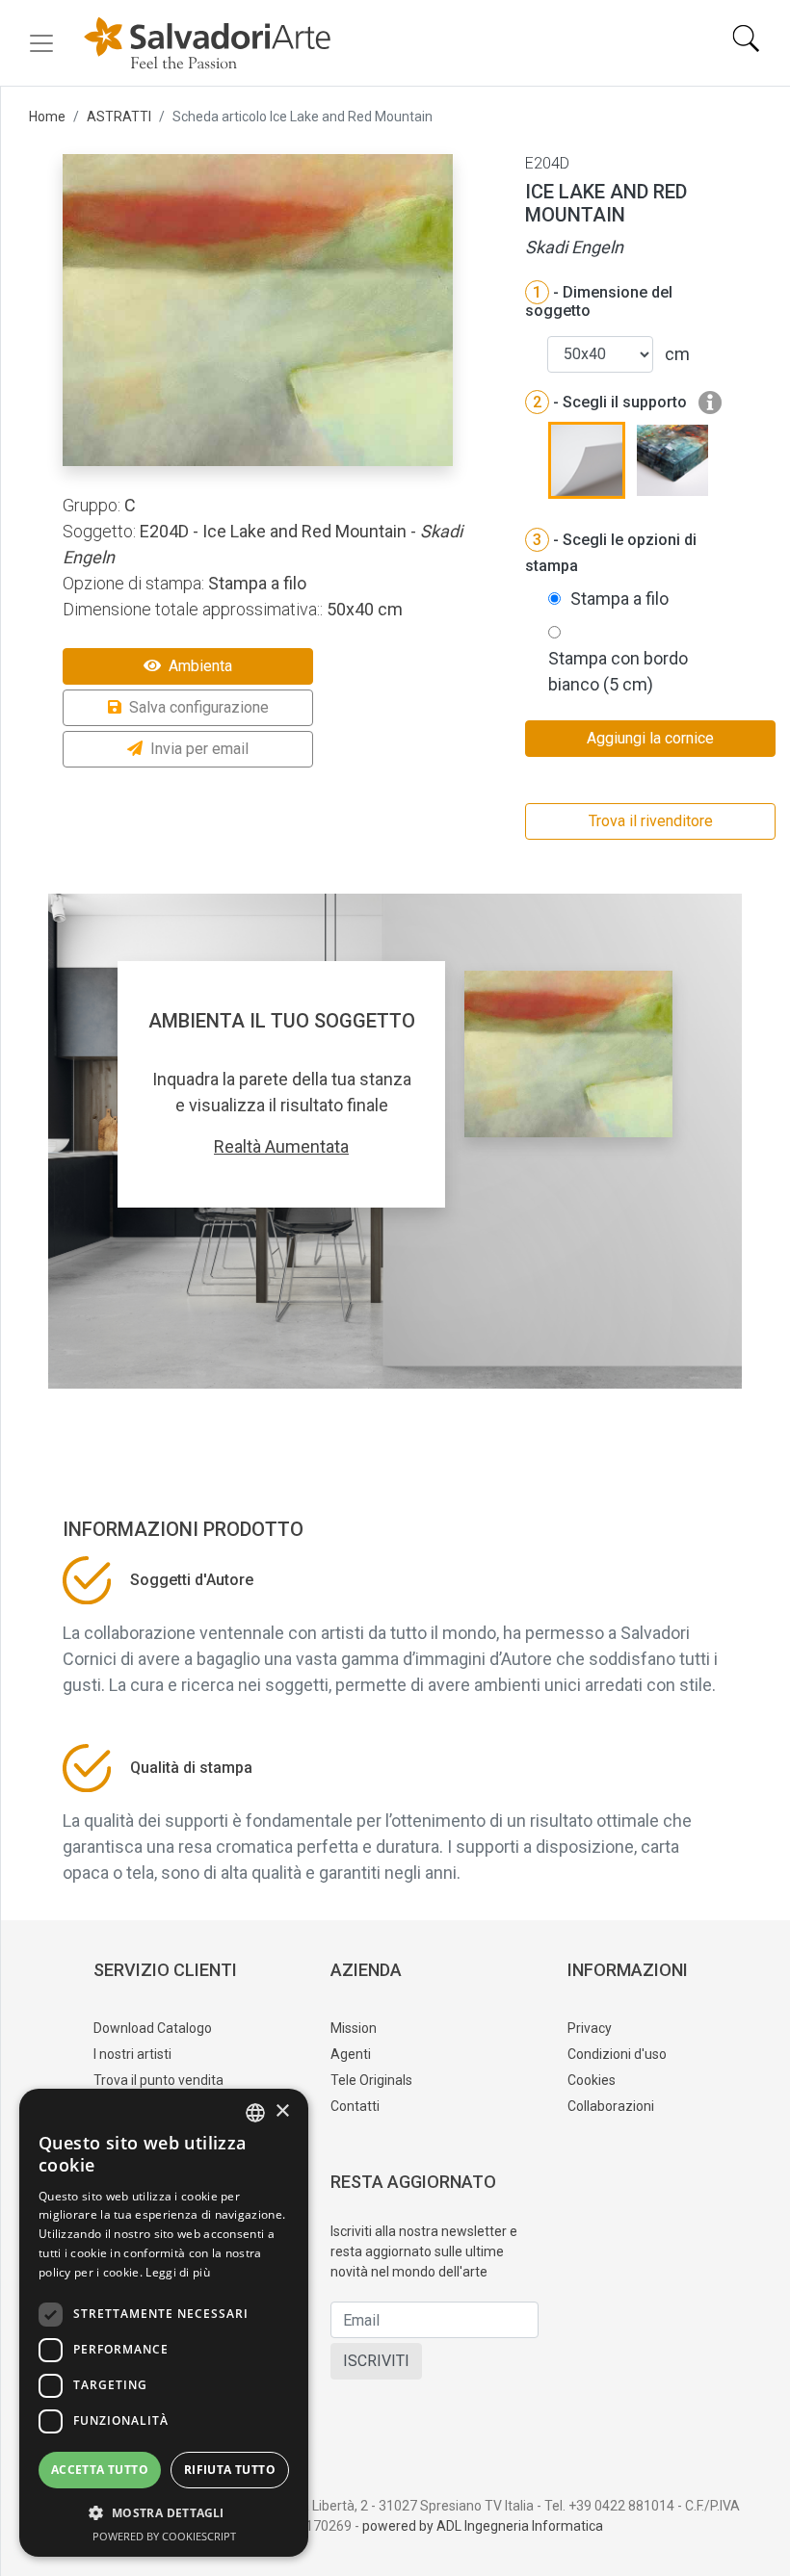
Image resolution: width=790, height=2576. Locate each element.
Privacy (590, 2028)
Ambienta (200, 666)
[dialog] (164, 2323)
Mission (354, 2028)
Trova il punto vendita (158, 2080)
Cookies (592, 2080)
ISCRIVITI (376, 2361)
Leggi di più (178, 2272)
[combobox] (255, 2113)
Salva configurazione (199, 707)
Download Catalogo (153, 2028)
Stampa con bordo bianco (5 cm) (618, 671)
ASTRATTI (119, 117)
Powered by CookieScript (164, 2536)
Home (47, 117)
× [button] (282, 2111)
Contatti (355, 2106)
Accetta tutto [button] (100, 2470)
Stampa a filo (619, 598)
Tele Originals (371, 2080)
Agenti (351, 2054)
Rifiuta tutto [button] (230, 2470)
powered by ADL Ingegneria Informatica (483, 2526)
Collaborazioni (611, 2106)
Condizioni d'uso (617, 2054)
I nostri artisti (132, 2054)
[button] (164, 2512)
